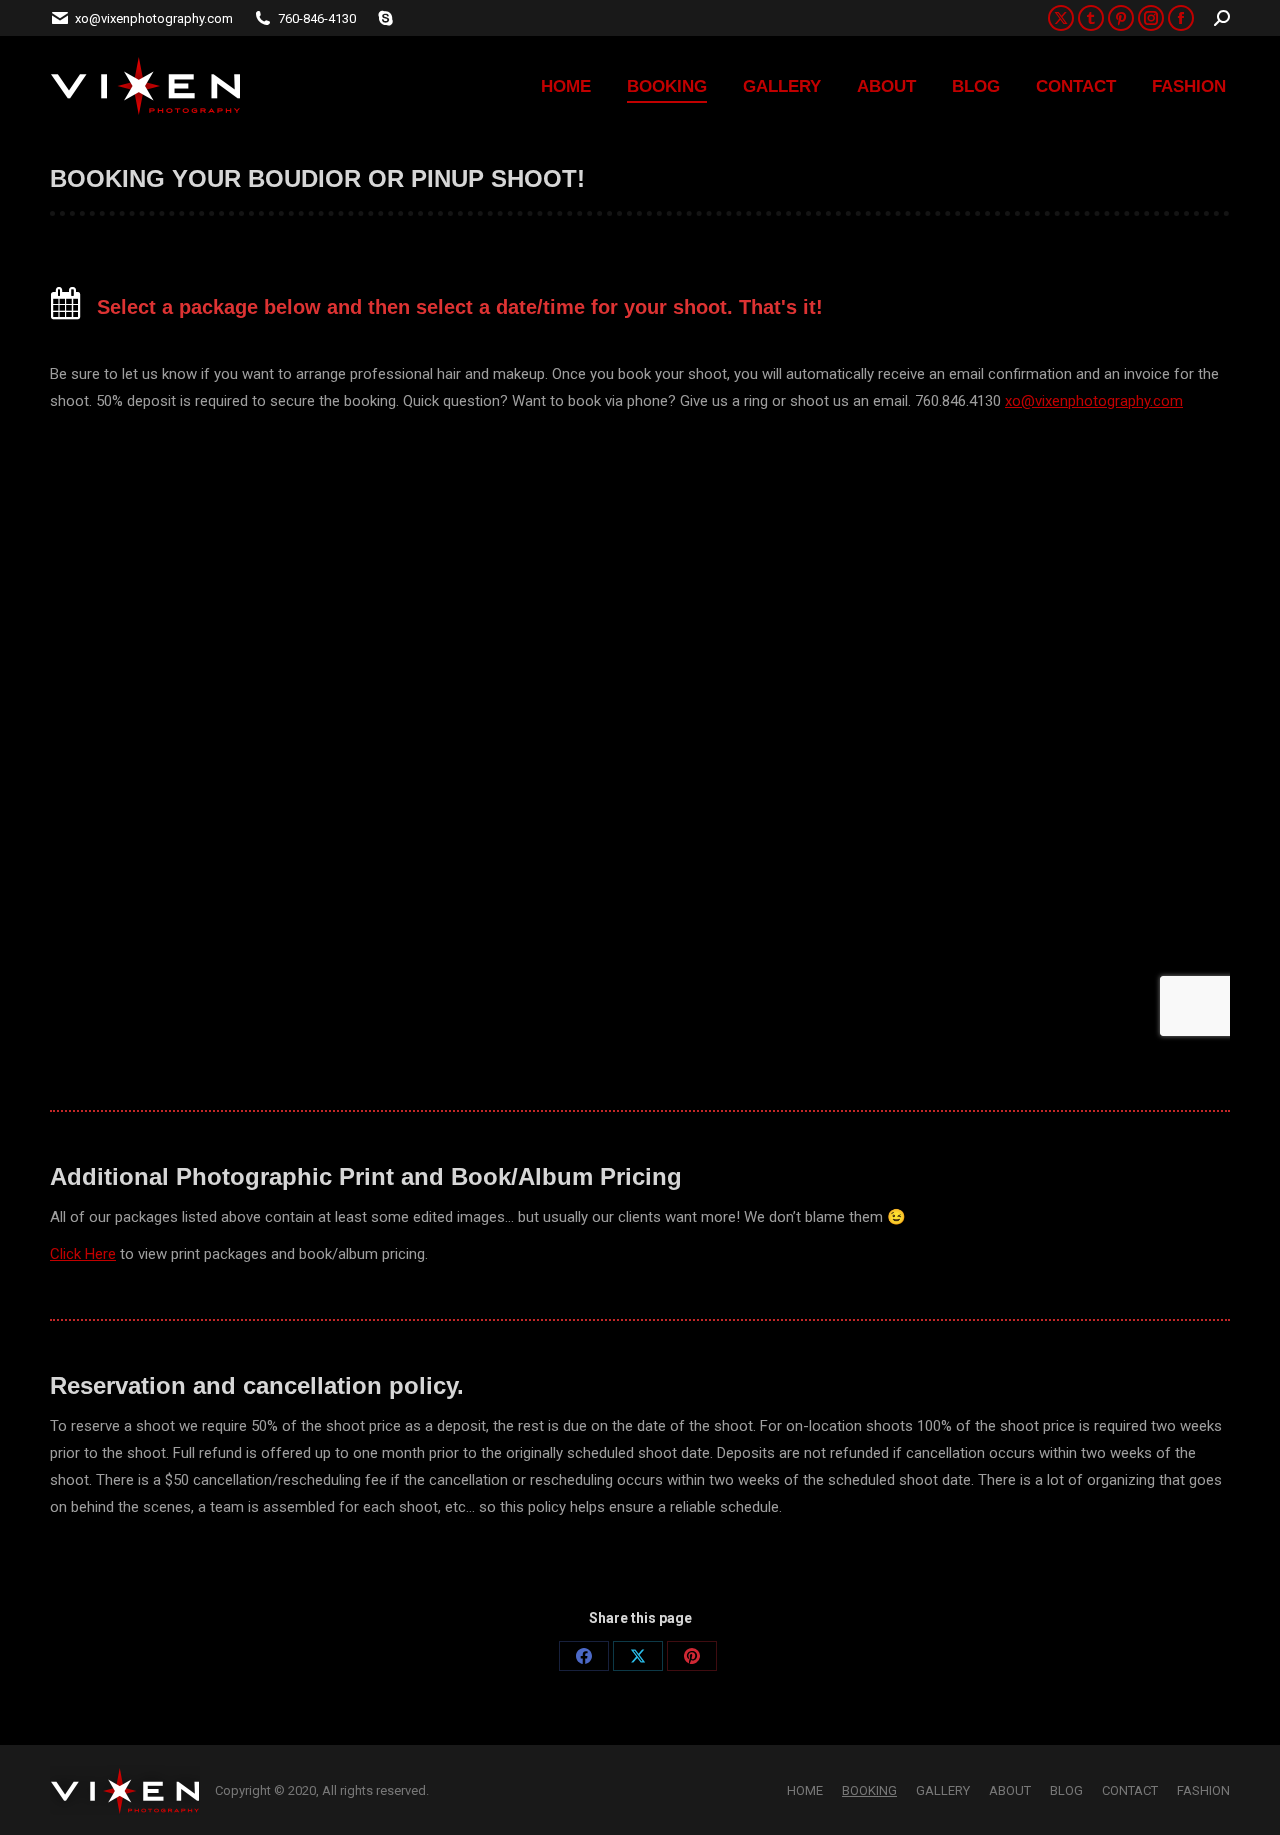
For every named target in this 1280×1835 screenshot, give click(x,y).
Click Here (83, 1254)
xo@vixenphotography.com (1094, 401)
